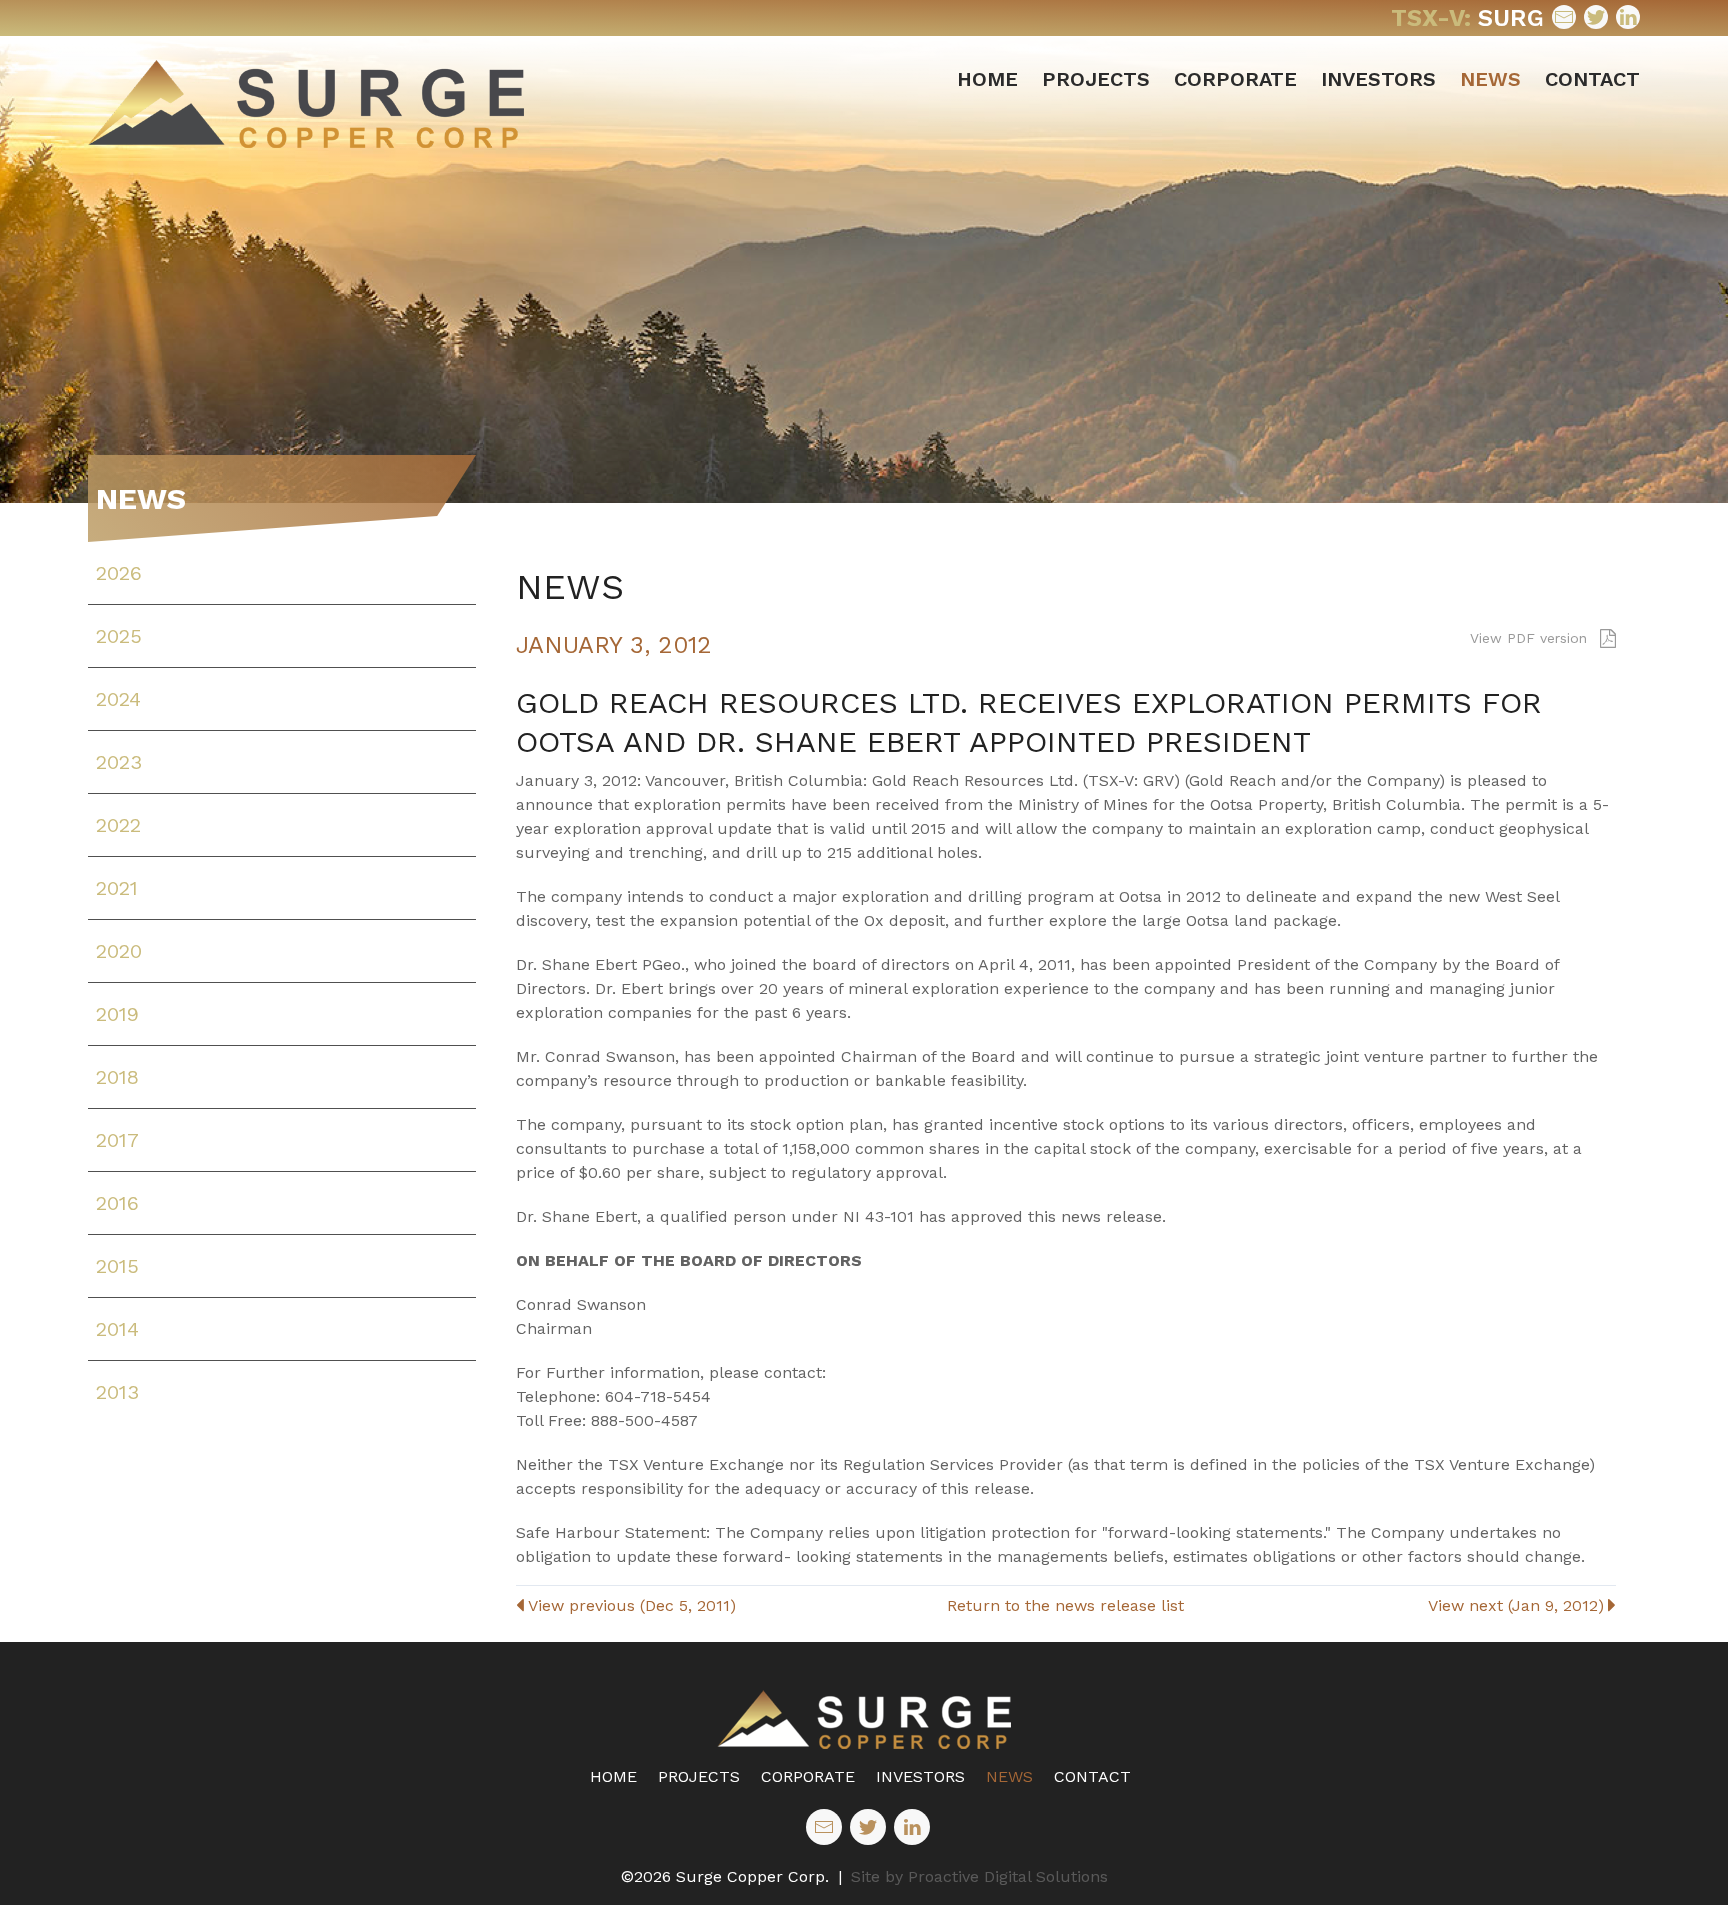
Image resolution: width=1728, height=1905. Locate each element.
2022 (118, 825)
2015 (117, 1266)
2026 (119, 573)
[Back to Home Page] (864, 1719)
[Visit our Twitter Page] (1596, 17)
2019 (117, 1014)
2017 (117, 1140)
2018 (117, 1077)
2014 (117, 1329)
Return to (1065, 1605)
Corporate (1235, 79)
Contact (1592, 79)
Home (987, 79)
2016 (117, 1203)
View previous (632, 1605)
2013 (117, 1392)
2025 (119, 636)
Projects (1096, 79)
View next (1516, 1605)
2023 (119, 762)
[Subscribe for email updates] (1564, 17)
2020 (119, 951)
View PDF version (1531, 638)
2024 (118, 699)
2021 (117, 888)
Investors (1378, 79)
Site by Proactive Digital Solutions (979, 1876)
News (1490, 79)
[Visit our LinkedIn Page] (1628, 17)
